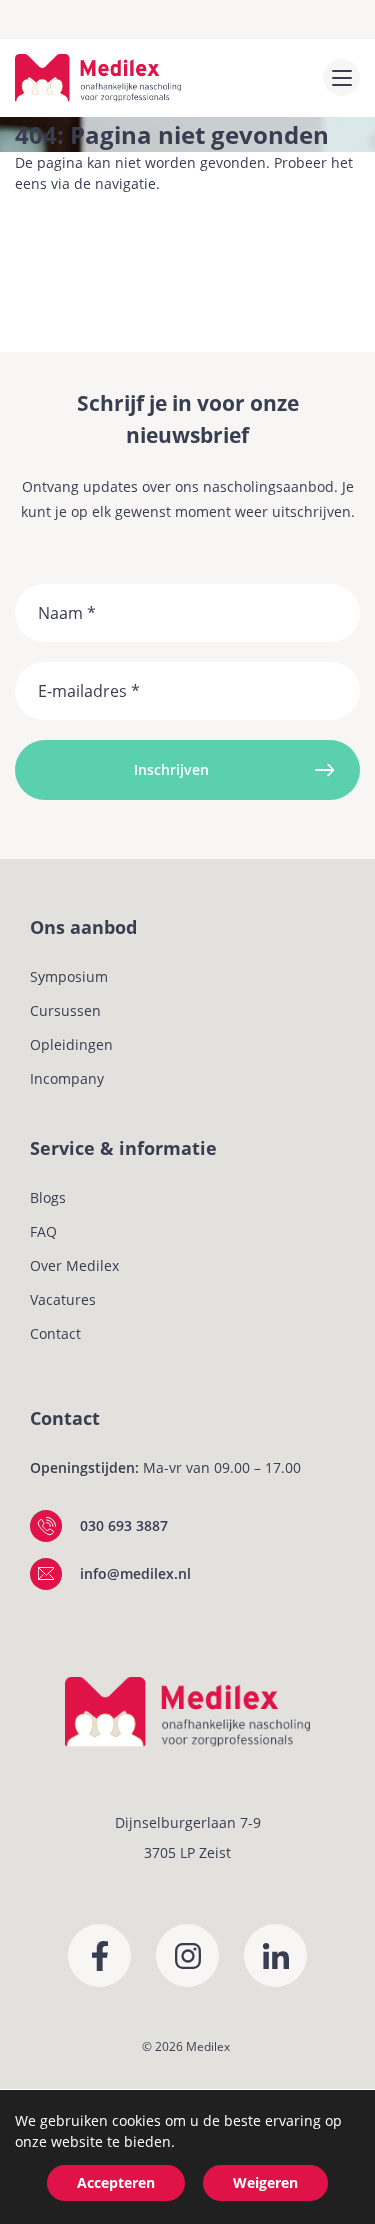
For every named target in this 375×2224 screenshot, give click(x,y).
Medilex (208, 2046)
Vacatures (63, 1299)
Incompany (67, 1078)
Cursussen (65, 1010)
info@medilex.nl (135, 1573)
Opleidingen (71, 1044)
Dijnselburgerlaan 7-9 (188, 1822)
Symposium (69, 976)
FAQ (43, 1231)
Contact (55, 1333)
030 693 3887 (124, 1525)
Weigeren (265, 2182)
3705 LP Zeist (187, 1852)
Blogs (48, 1197)
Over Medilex (74, 1265)
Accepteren (116, 2182)
